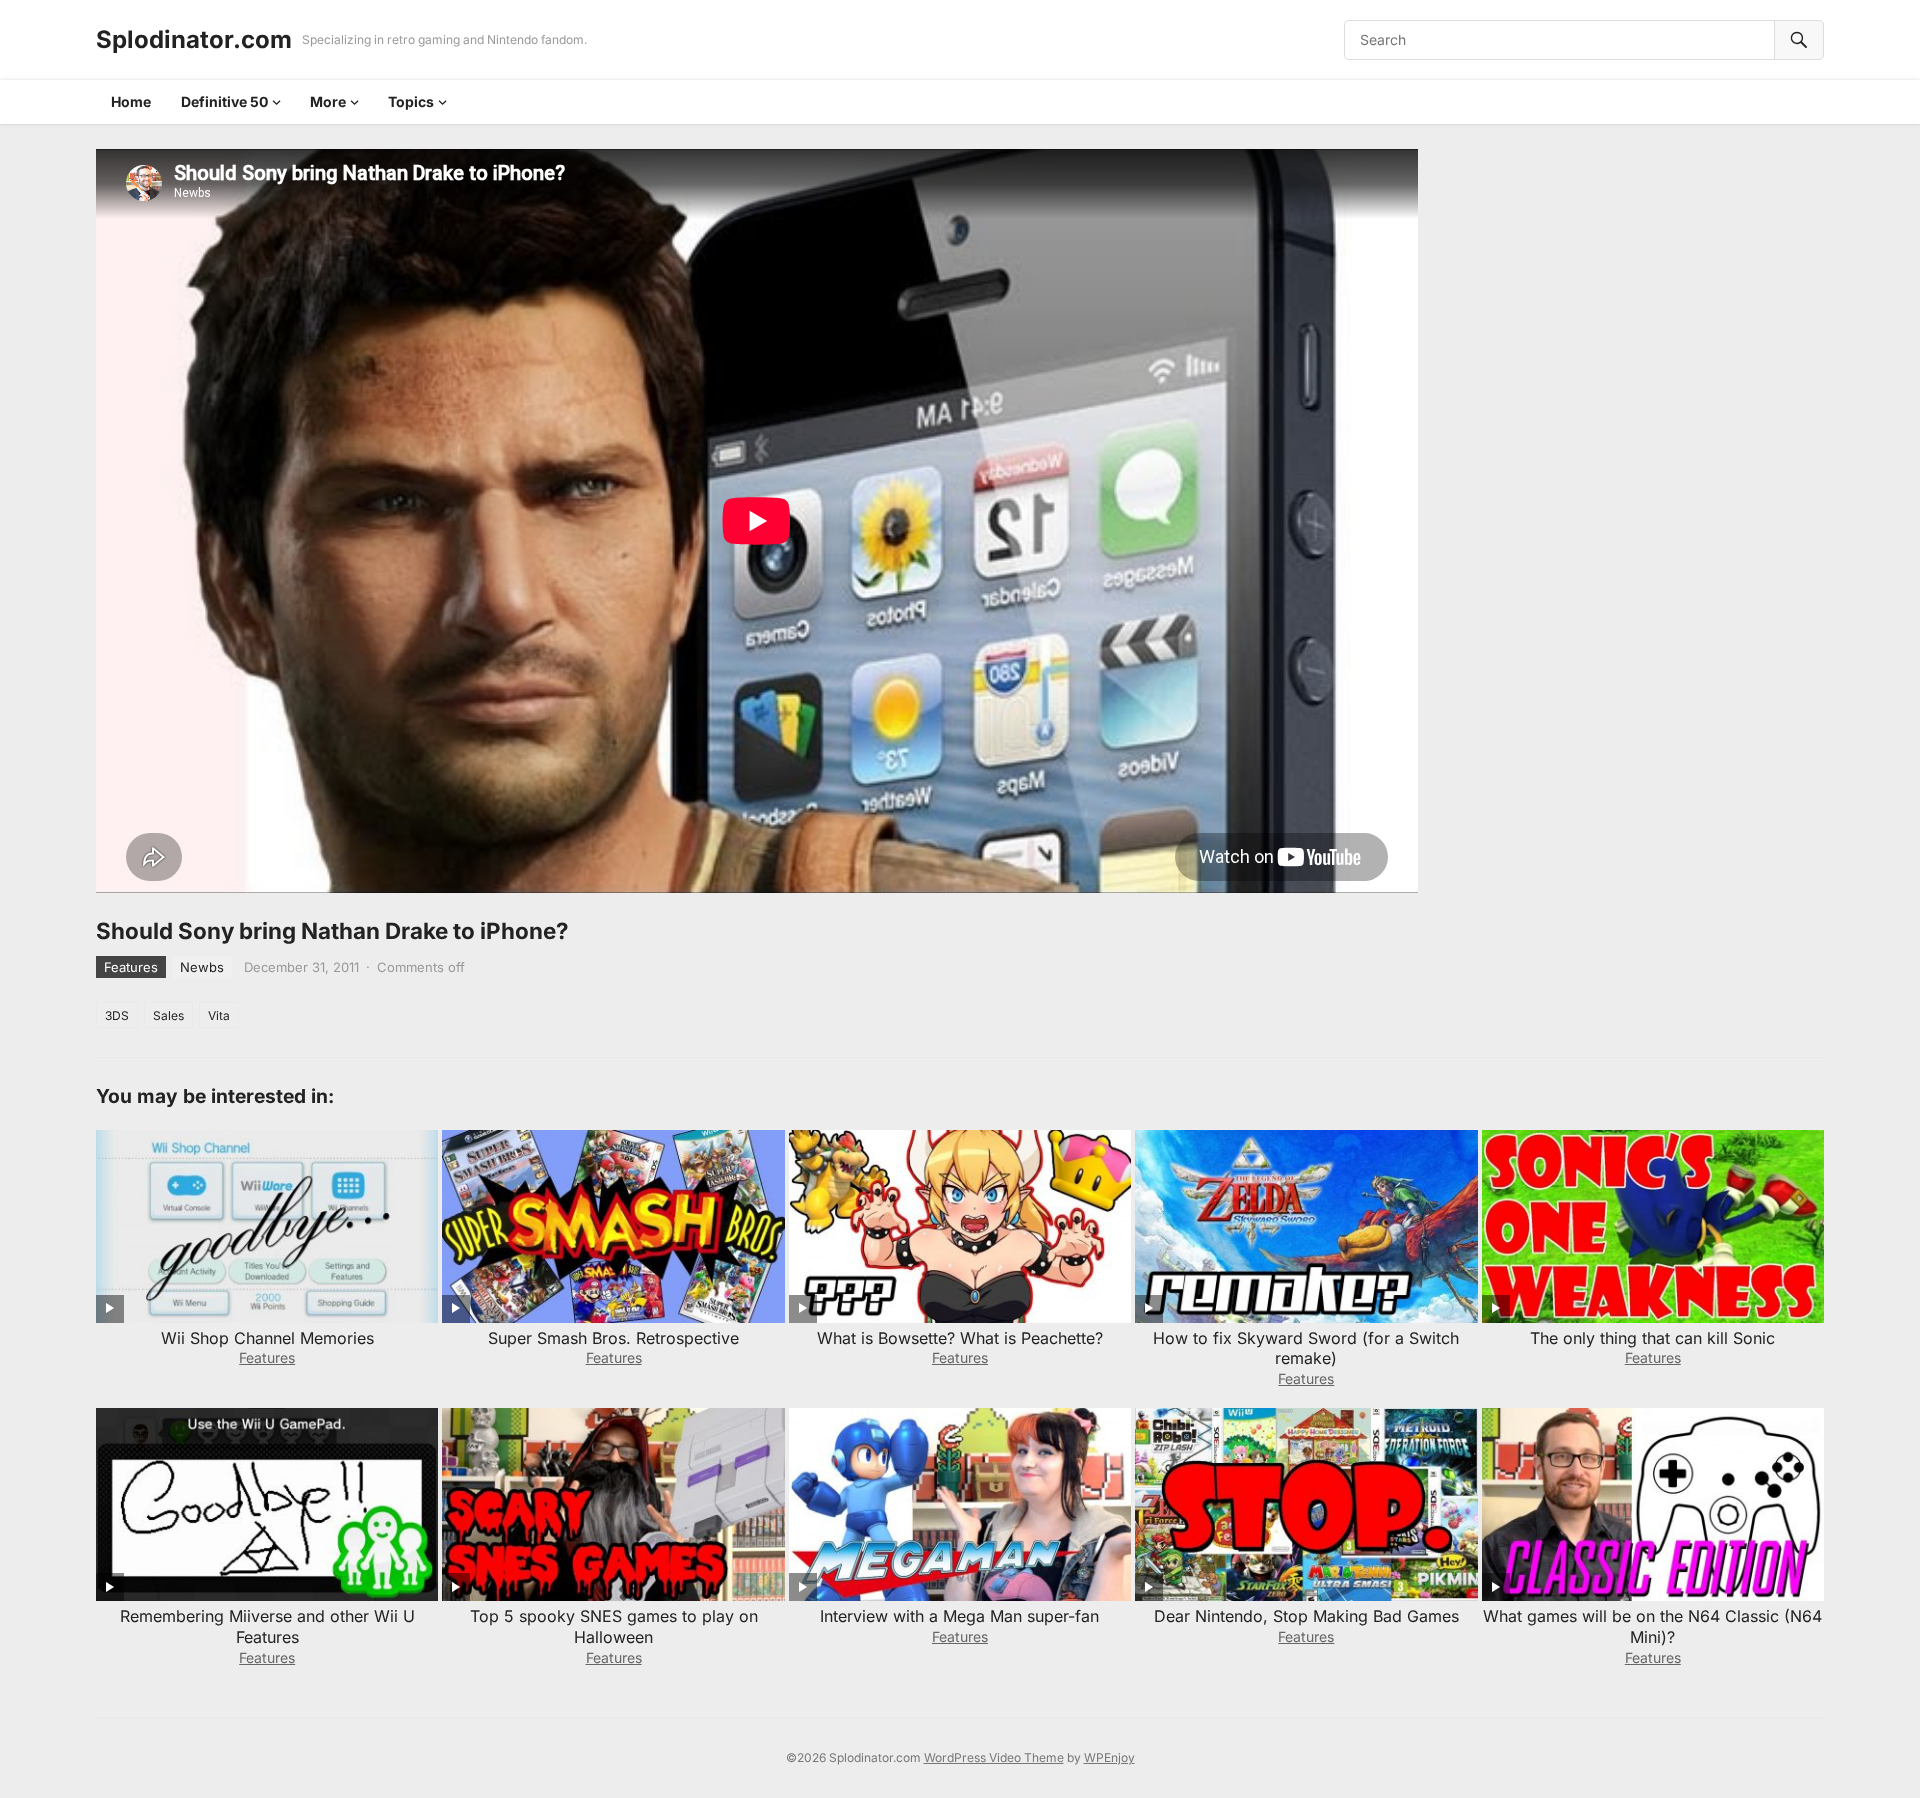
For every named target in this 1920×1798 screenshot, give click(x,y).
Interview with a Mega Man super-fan (959, 1616)
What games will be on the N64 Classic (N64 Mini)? (1652, 1626)
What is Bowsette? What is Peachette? (960, 1338)
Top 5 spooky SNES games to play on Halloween (614, 1626)
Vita (219, 1015)
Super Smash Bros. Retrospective (613, 1338)
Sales (168, 1015)
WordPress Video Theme (994, 1757)
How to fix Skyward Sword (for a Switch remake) (1306, 1348)
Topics (411, 101)
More (328, 101)
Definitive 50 (224, 101)
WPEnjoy (1109, 1757)
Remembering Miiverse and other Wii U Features (267, 1626)
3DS (117, 1015)
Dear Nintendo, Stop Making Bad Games (1306, 1616)
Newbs (202, 967)
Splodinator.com (194, 39)
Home (131, 101)
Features (131, 967)
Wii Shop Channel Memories (267, 1338)
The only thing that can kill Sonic (1652, 1338)
